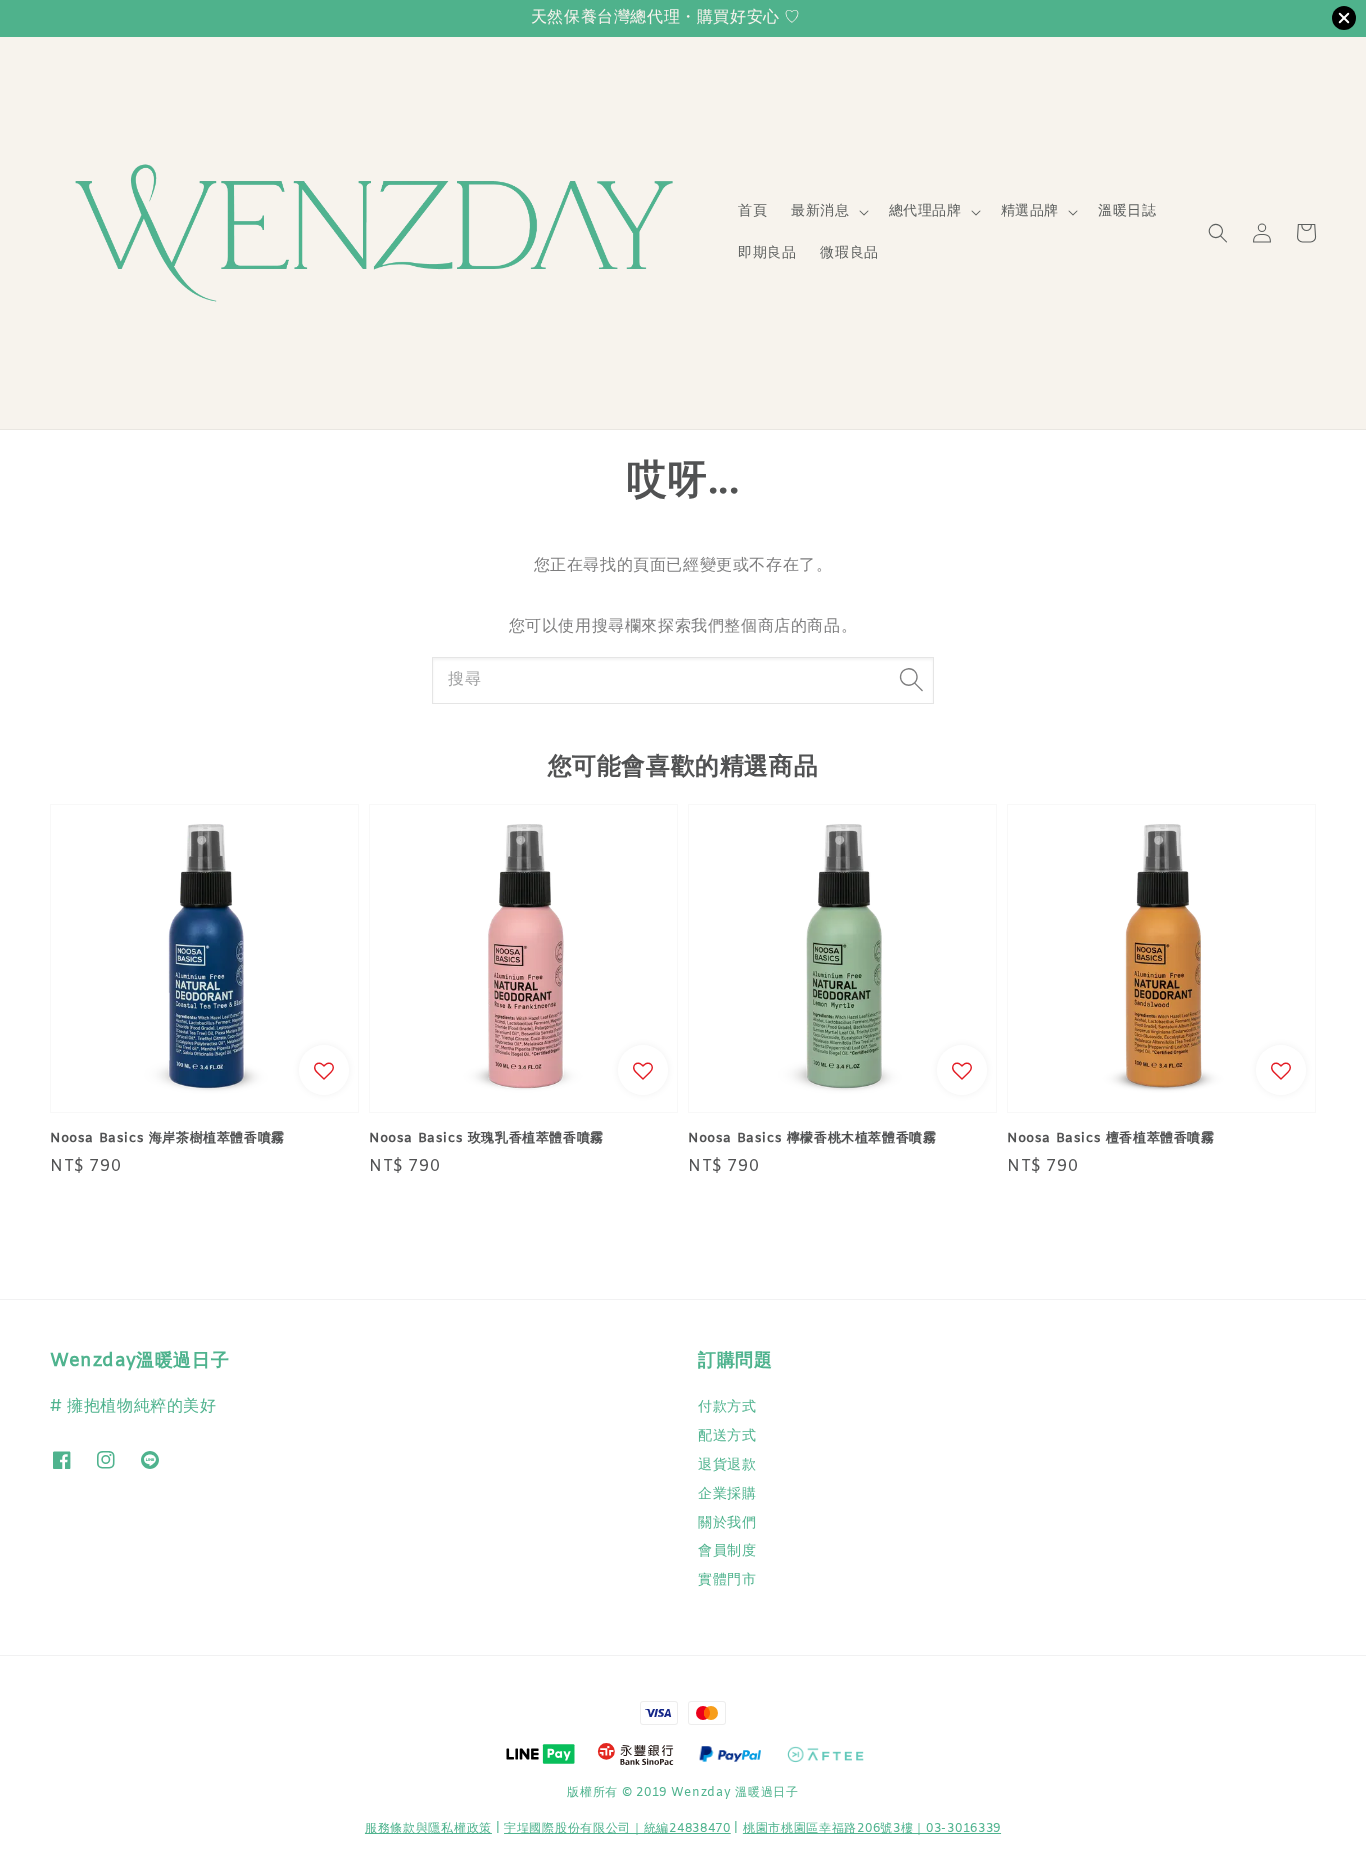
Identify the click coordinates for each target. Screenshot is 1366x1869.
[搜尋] (911, 680)
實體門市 (727, 1580)
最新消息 (820, 212)
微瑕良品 (849, 253)
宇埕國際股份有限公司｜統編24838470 (617, 1829)
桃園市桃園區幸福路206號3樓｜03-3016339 (872, 1829)
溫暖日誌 (1127, 211)
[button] (1218, 233)
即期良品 (767, 253)
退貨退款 (727, 1465)
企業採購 (727, 1494)
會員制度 (727, 1551)
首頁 (752, 211)
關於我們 (727, 1523)
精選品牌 (1030, 212)
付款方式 (727, 1408)
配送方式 (727, 1436)
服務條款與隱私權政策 (428, 1829)
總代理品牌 (925, 212)
